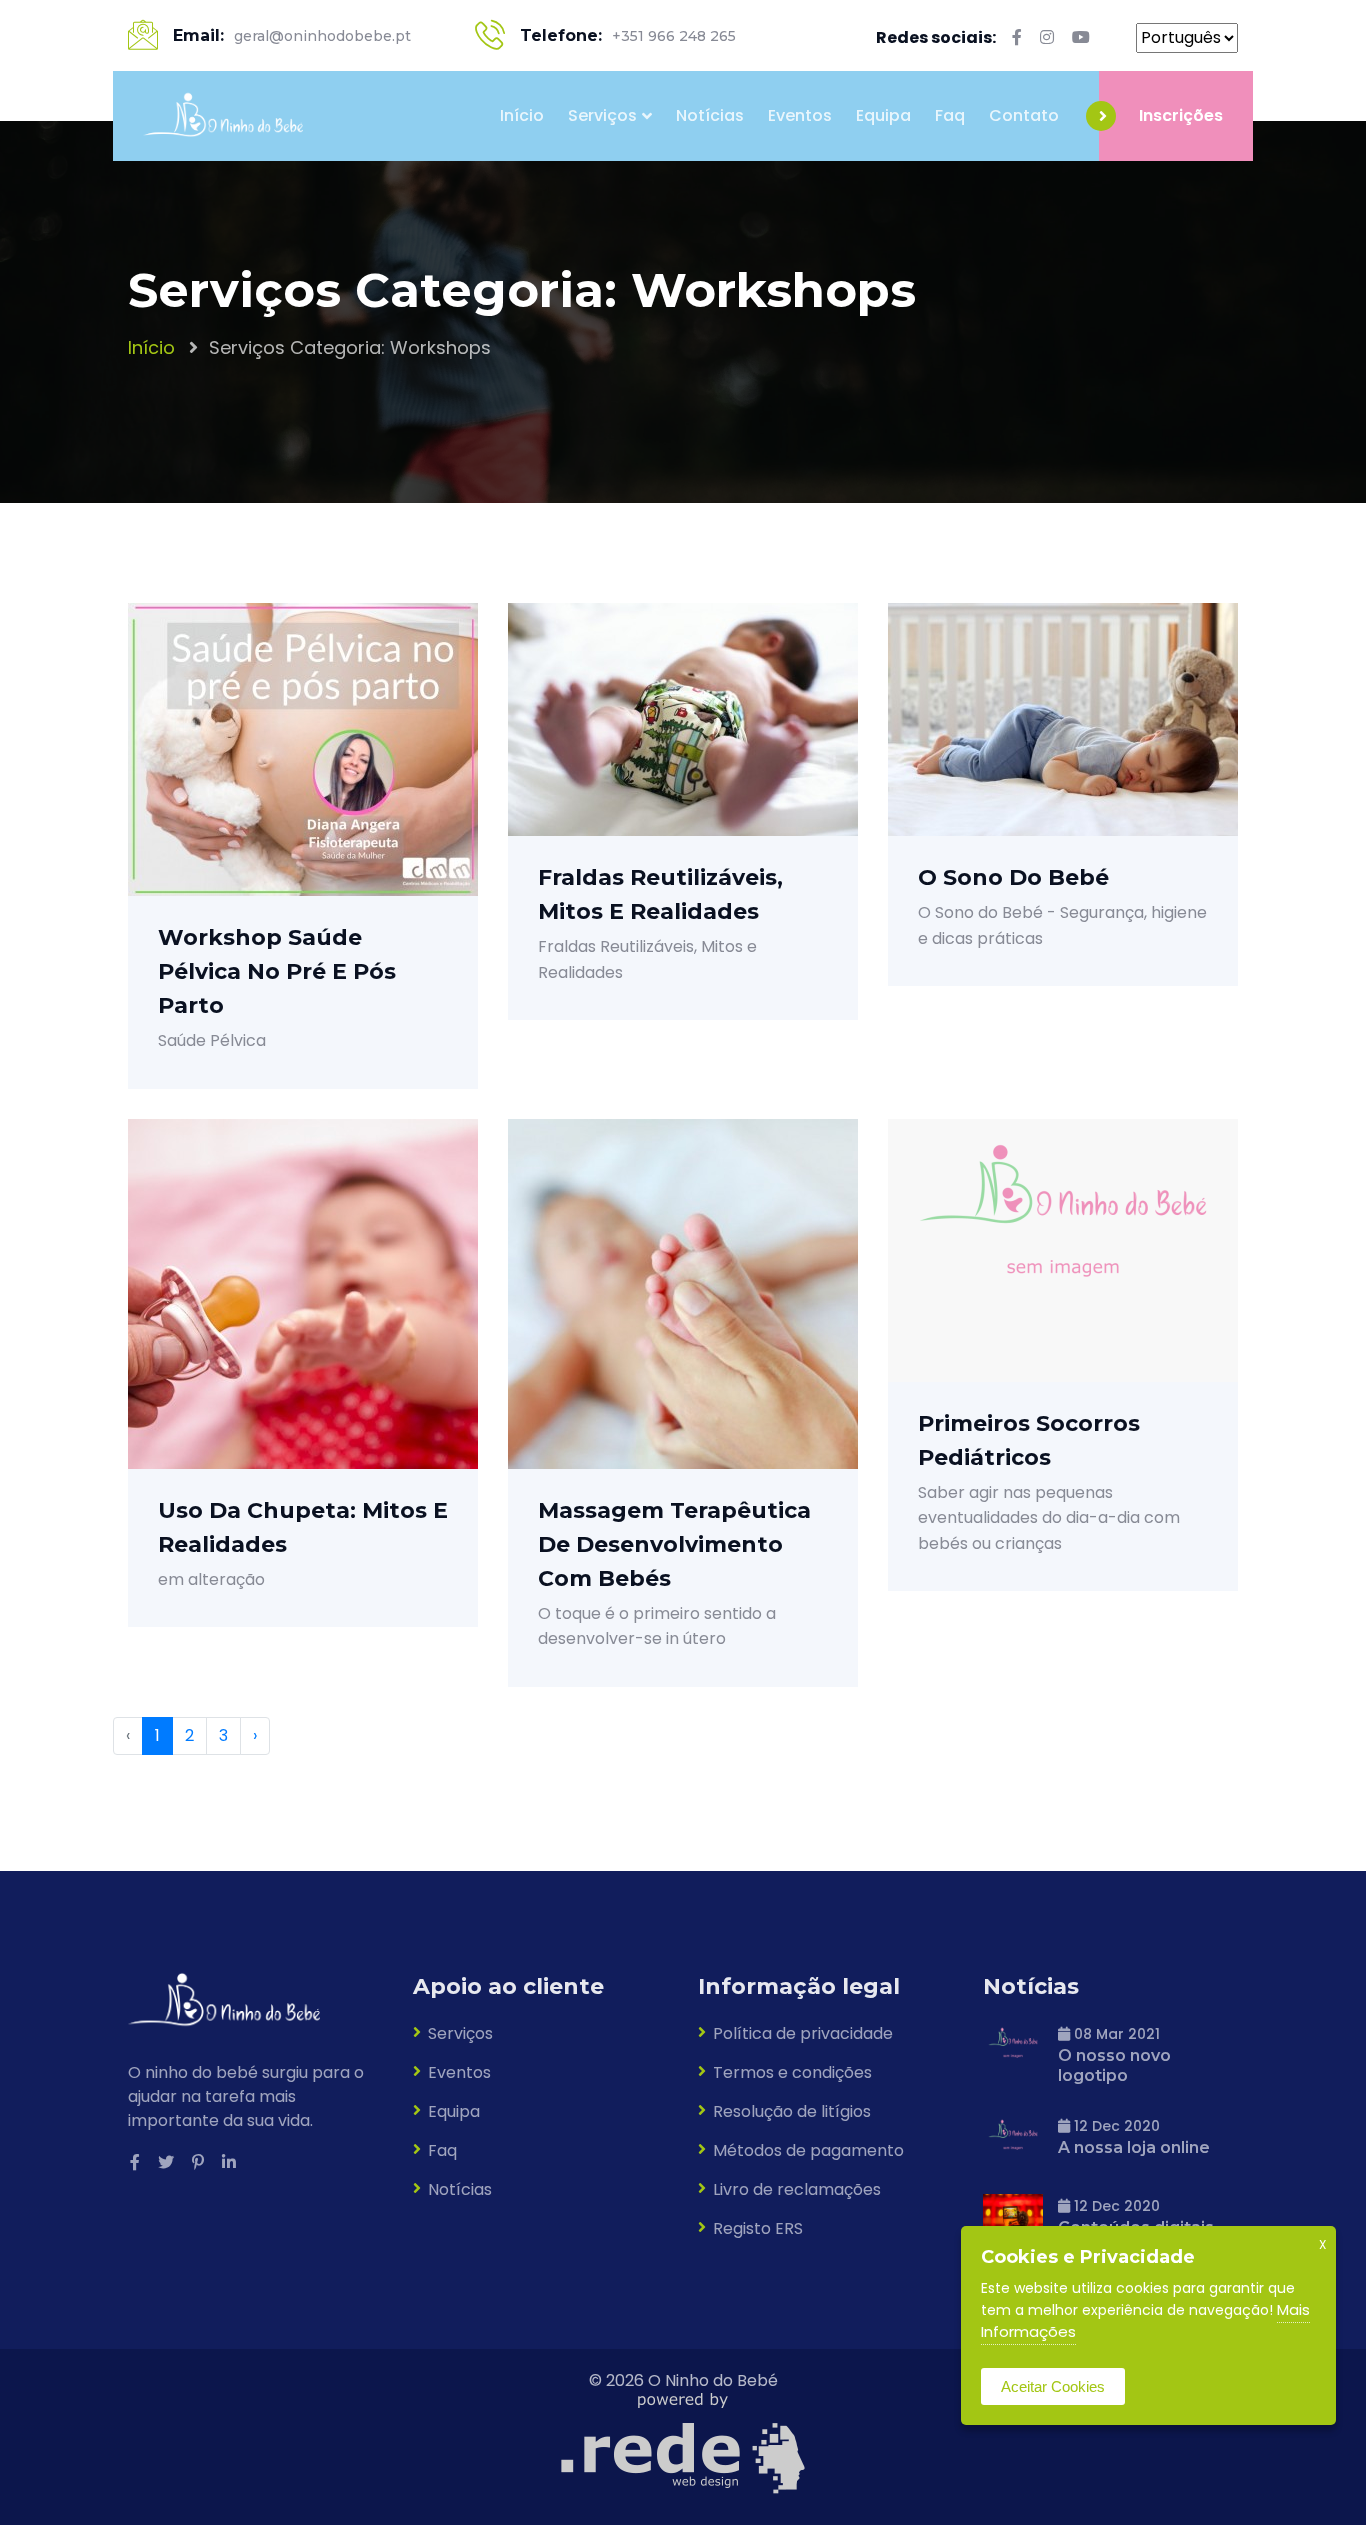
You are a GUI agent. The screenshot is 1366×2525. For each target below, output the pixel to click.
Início (522, 115)
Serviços (602, 115)
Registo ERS (758, 2228)
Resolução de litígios (792, 2111)
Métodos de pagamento (808, 2150)
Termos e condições (792, 2072)
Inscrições (1181, 115)
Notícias (710, 115)
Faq (950, 115)
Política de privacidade (803, 2033)
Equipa (883, 115)
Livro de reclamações (797, 2189)
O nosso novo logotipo (1114, 2065)
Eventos (800, 115)
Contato (1024, 115)
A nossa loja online (1134, 2147)
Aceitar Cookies (1053, 2386)
